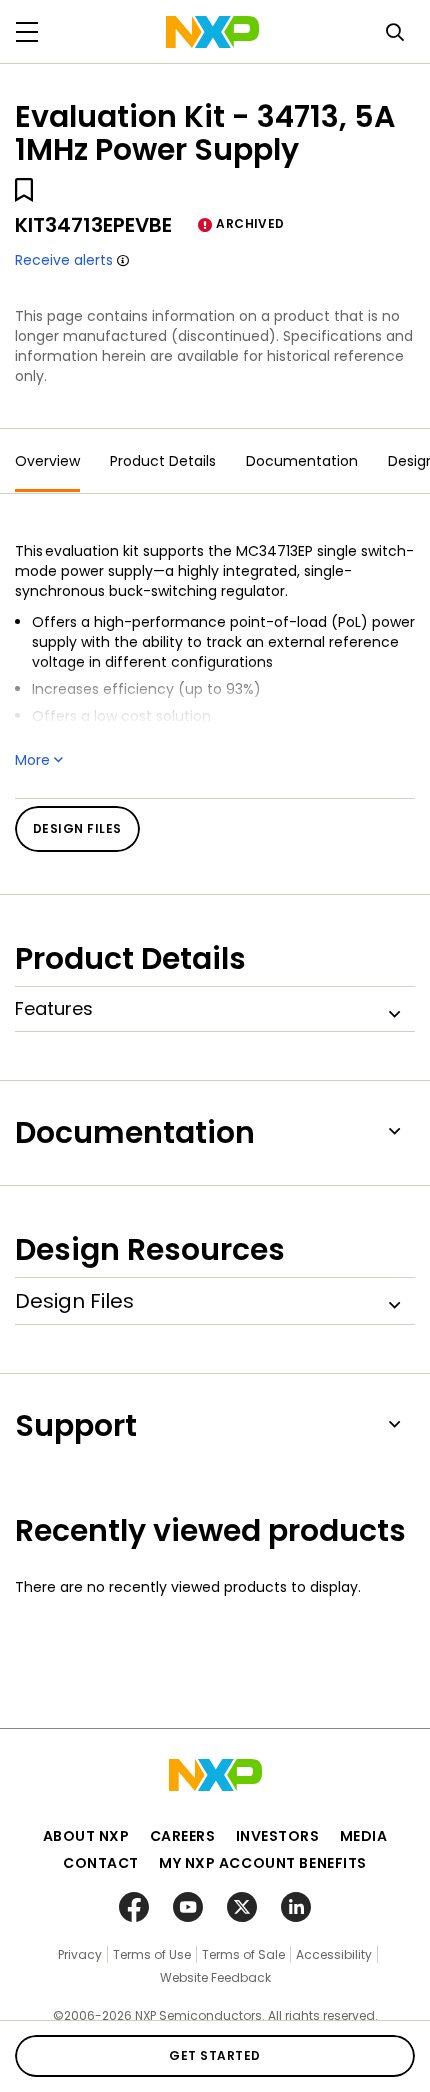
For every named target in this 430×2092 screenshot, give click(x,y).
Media (364, 1836)
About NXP (86, 1836)
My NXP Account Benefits (263, 1863)
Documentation (302, 461)
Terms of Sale (243, 1954)
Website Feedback (215, 1977)
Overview (47, 461)
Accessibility (334, 1954)
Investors (278, 1836)
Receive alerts (64, 260)
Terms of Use (152, 1954)
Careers (183, 1836)
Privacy (80, 1954)
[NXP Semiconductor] (212, 32)
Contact (101, 1863)
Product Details (163, 461)
